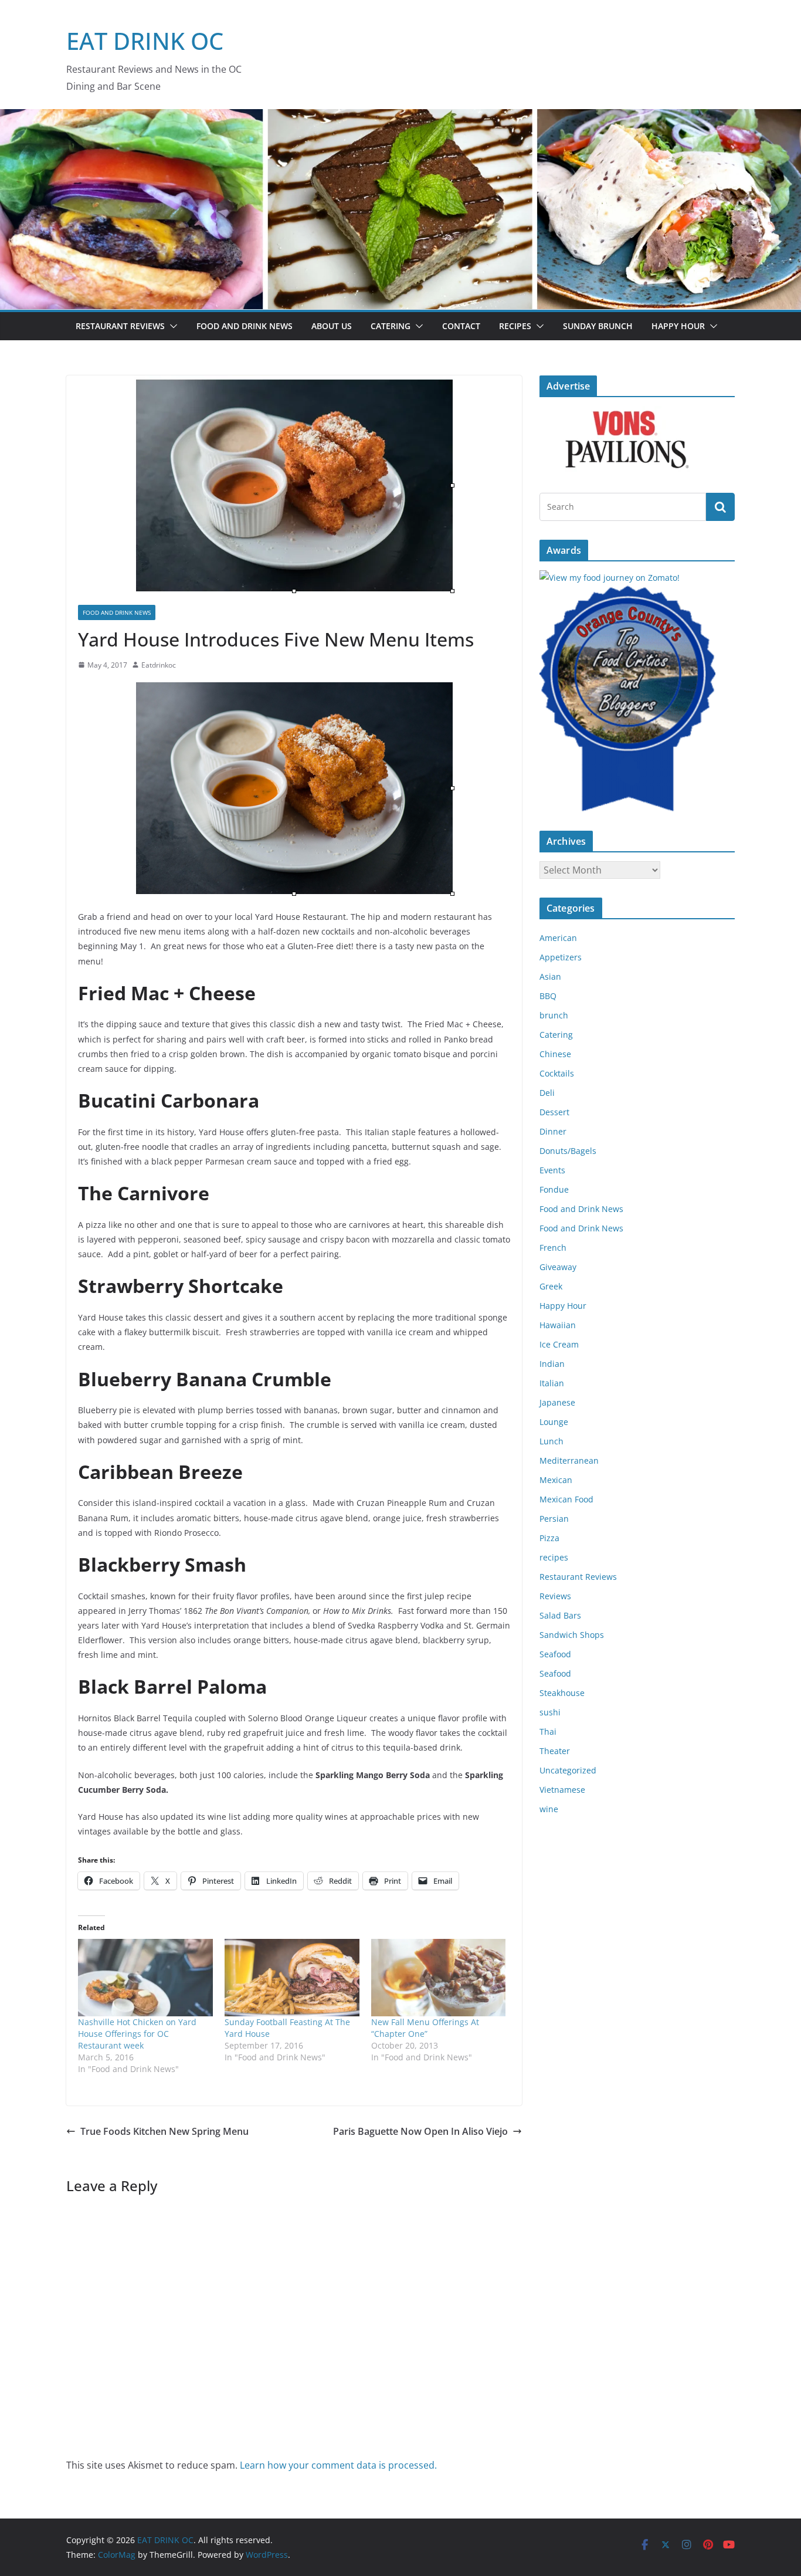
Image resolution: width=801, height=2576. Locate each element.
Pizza (549, 1538)
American (558, 938)
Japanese (557, 1402)
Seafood (555, 1654)
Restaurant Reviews (120, 326)
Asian (550, 976)
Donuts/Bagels (568, 1151)
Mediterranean (569, 1460)
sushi (550, 1712)
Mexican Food (566, 1499)
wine (549, 1809)
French (553, 1248)
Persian (554, 1519)
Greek (551, 1286)
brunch (554, 1015)
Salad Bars (560, 1615)
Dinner (553, 1131)
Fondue (554, 1189)
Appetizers (561, 957)
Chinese (555, 1054)
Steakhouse (562, 1693)
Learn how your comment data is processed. (338, 2465)
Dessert (554, 1112)
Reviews (555, 1596)
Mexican (556, 1480)
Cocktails (557, 1073)
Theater (555, 1751)
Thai (548, 1732)
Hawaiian (558, 1325)
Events (552, 1170)
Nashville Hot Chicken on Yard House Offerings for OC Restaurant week (137, 2034)
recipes (554, 1557)
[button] (171, 326)
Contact (461, 326)
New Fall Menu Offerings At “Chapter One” (425, 2028)
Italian (552, 1383)
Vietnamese (562, 1790)
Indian (552, 1364)
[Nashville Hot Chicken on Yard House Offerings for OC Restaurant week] (145, 1977)
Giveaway (558, 1267)
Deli (547, 1093)
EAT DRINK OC (145, 41)
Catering (391, 326)
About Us (332, 326)
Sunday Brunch (598, 326)
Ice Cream (559, 1344)
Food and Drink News (245, 326)
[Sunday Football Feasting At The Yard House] (292, 1977)
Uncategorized (568, 1770)
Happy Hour (678, 326)
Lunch (551, 1441)
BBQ (548, 996)
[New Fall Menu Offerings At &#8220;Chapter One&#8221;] (439, 1977)
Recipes (515, 326)
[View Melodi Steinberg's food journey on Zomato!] (610, 578)
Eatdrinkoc (159, 665)
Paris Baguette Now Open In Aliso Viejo (420, 2131)
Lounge (554, 1422)
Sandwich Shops (572, 1635)
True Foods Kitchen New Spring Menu (164, 2131)
